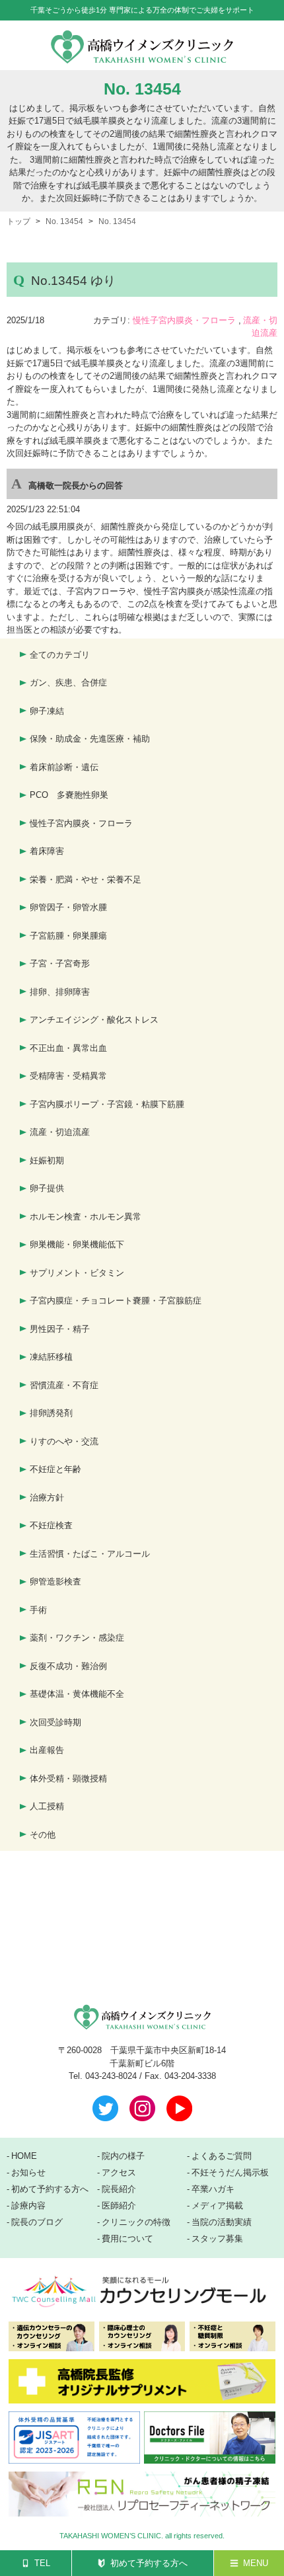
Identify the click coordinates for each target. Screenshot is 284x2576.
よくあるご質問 (222, 2156)
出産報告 (47, 1750)
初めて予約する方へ (149, 2563)
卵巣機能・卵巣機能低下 (77, 1244)
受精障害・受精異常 (68, 1076)
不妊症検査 (51, 1525)
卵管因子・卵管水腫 (68, 907)
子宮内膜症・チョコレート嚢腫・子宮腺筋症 (116, 1301)
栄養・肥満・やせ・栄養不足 (86, 879)
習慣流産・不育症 (64, 1385)
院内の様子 (123, 2156)
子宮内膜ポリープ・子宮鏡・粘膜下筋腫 (107, 1104)
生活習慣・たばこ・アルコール (90, 1554)
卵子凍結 (47, 711)
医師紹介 (119, 2206)
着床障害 (47, 851)
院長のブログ (37, 2222)
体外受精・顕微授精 (68, 1778)
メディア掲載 (217, 2206)
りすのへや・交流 (64, 1441)
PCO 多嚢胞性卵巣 (69, 795)
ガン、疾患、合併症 (68, 683)
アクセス (119, 2173)
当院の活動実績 (222, 2222)
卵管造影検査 (55, 1581)
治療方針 (47, 1498)
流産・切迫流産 (60, 1132)
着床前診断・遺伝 (64, 767)
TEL (42, 2563)
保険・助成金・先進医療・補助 (90, 739)
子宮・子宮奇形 (60, 963)
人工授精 (47, 1806)
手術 (38, 1610)
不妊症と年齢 (55, 1469)
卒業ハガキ (213, 2189)
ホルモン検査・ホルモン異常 (86, 1217)
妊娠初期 (47, 1160)
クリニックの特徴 (136, 2222)
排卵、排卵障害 (60, 992)
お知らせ (28, 2173)
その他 (43, 1835)
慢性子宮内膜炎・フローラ (184, 320)
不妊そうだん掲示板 (230, 2173)
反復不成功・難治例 (68, 1666)
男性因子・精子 (60, 1329)
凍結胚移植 (51, 1357)
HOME (24, 2156)
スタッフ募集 (217, 2239)
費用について (127, 2239)
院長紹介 (119, 2189)
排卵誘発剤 (51, 1413)
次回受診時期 (55, 1722)
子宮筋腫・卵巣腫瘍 (68, 936)
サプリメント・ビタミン (77, 1273)
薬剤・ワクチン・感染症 (77, 1638)
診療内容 (28, 2206)
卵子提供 (47, 1188)
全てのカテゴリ (60, 655)
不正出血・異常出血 (68, 1048)
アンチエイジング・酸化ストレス (94, 1020)
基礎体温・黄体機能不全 (77, 1694)
